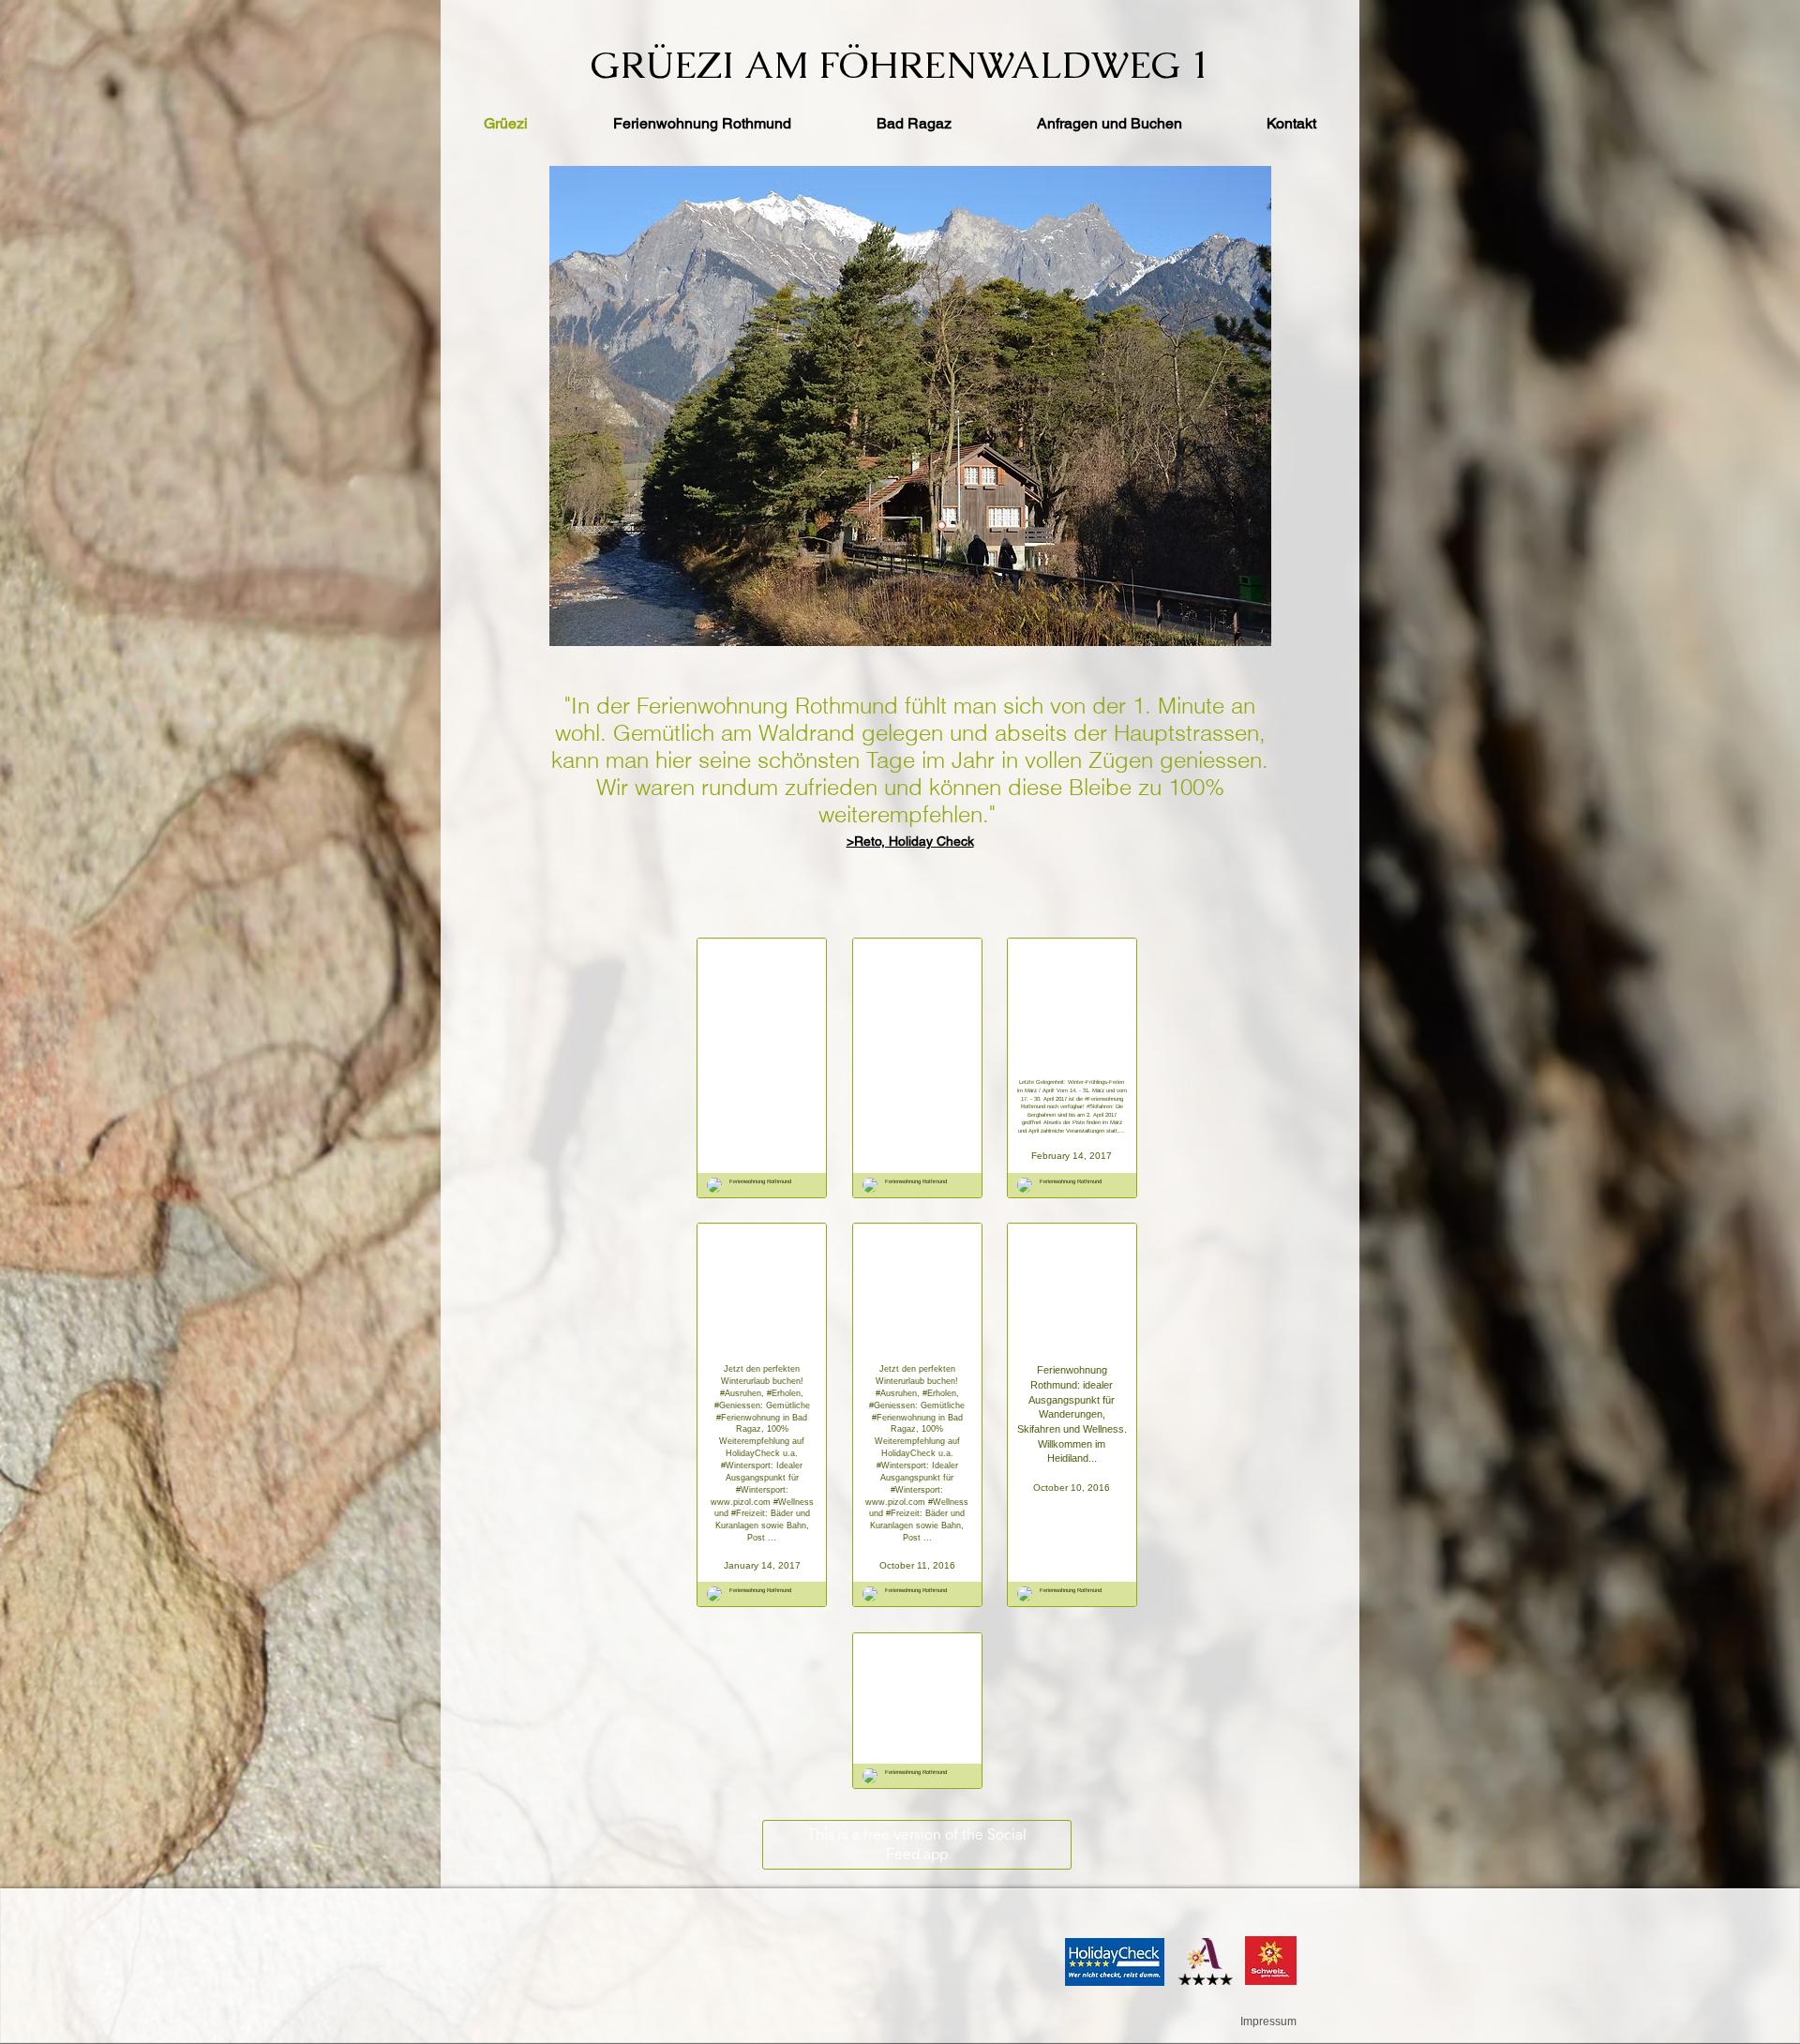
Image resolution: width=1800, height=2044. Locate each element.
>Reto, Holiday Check (910, 841)
